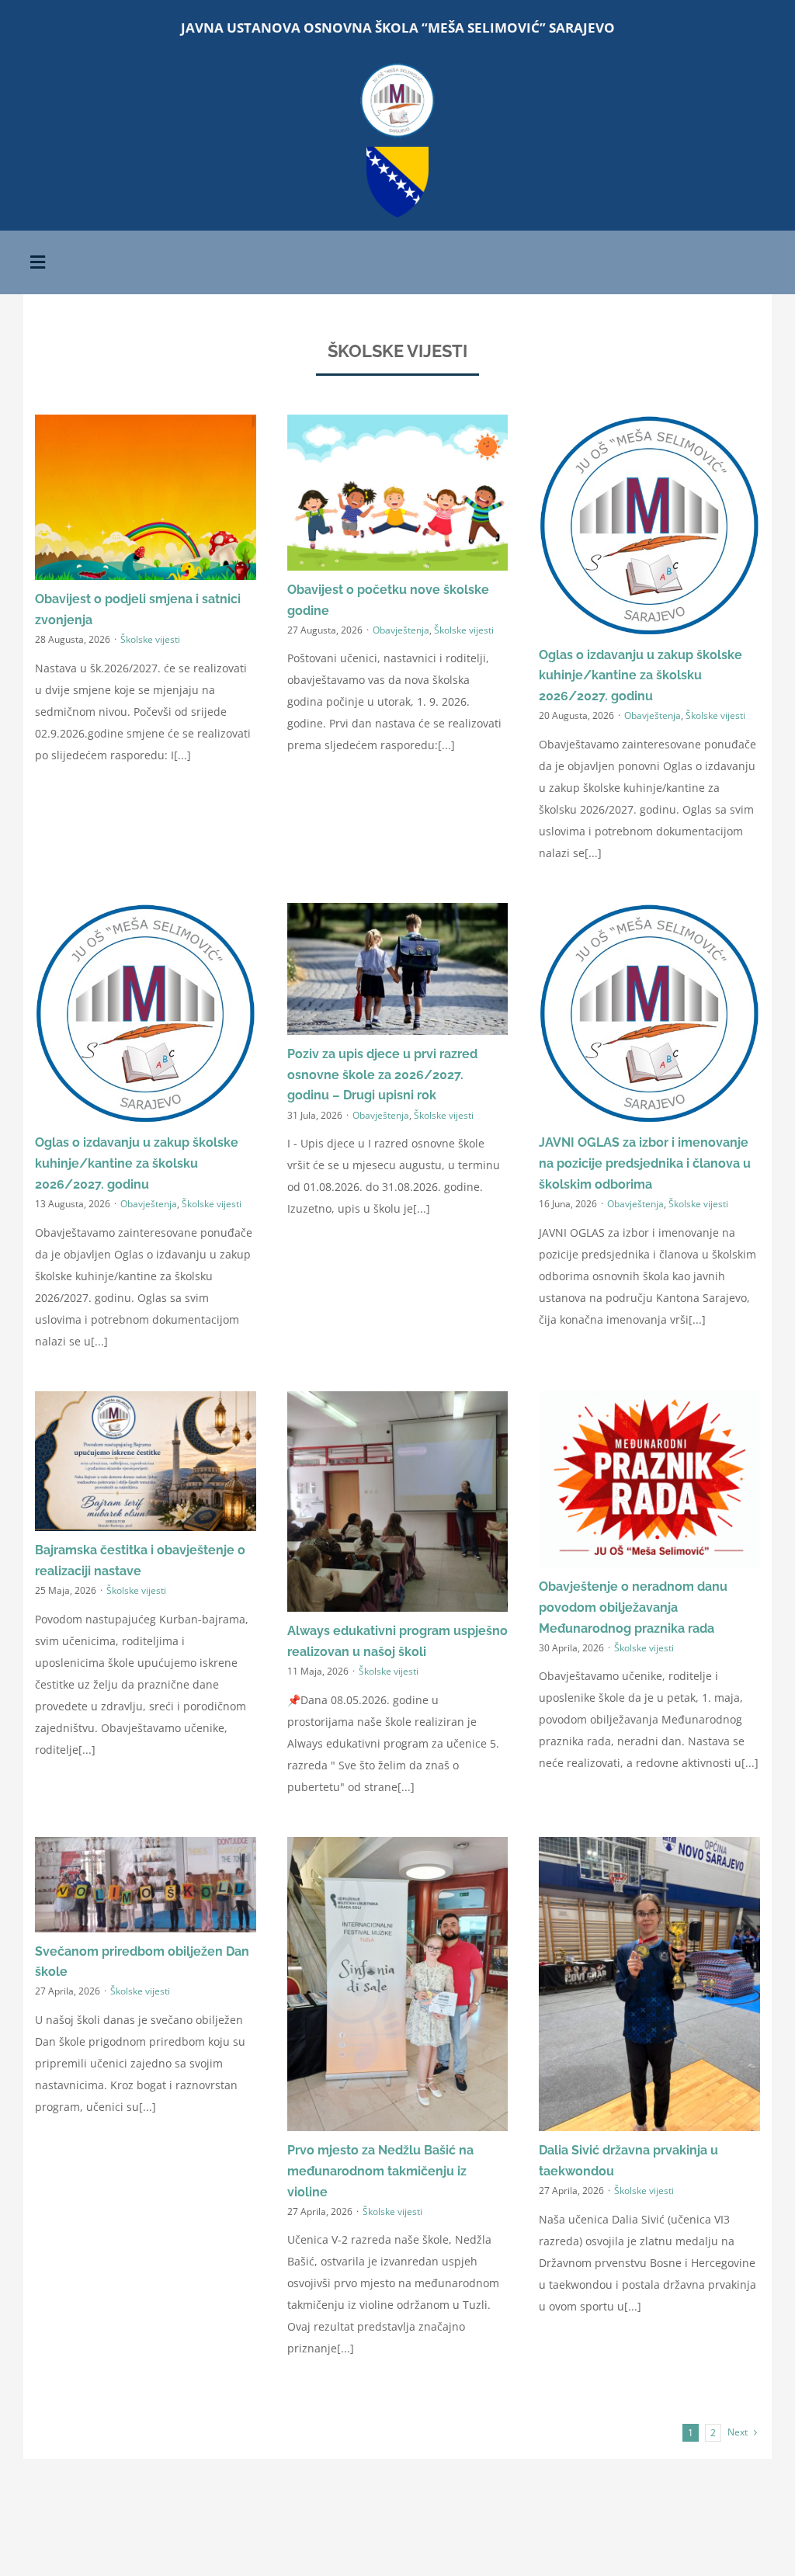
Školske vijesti (150, 639)
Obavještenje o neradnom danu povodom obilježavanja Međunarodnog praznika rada (633, 1607)
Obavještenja (401, 630)
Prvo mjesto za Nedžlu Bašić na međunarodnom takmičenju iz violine (380, 2171)
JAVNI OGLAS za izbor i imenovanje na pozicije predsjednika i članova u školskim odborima (645, 1163)
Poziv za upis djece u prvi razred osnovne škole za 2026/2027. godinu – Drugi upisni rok (382, 1074)
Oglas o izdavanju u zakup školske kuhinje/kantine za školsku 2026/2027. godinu (641, 675)
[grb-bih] (397, 152)
